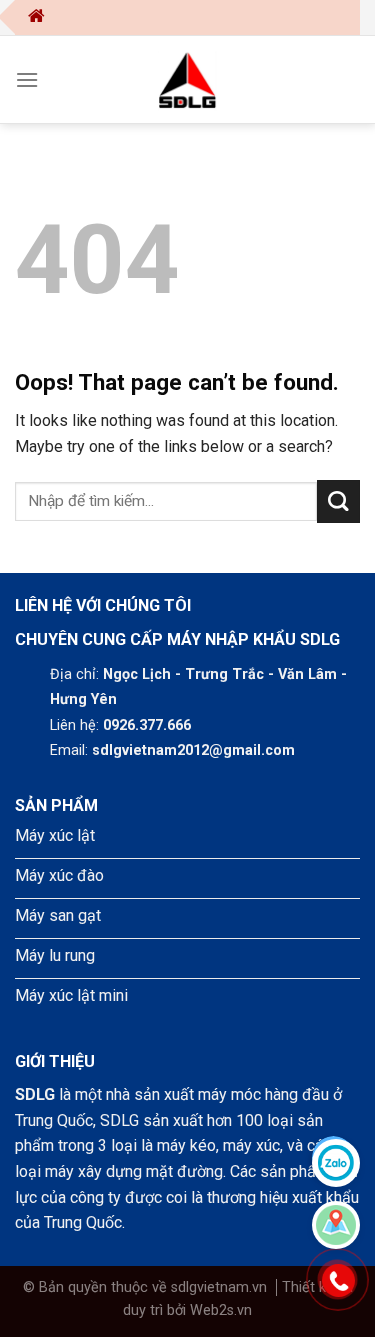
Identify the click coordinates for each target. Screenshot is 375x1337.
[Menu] (27, 79)
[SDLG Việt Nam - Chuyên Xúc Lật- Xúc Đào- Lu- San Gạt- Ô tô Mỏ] (188, 79)
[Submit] (338, 501)
